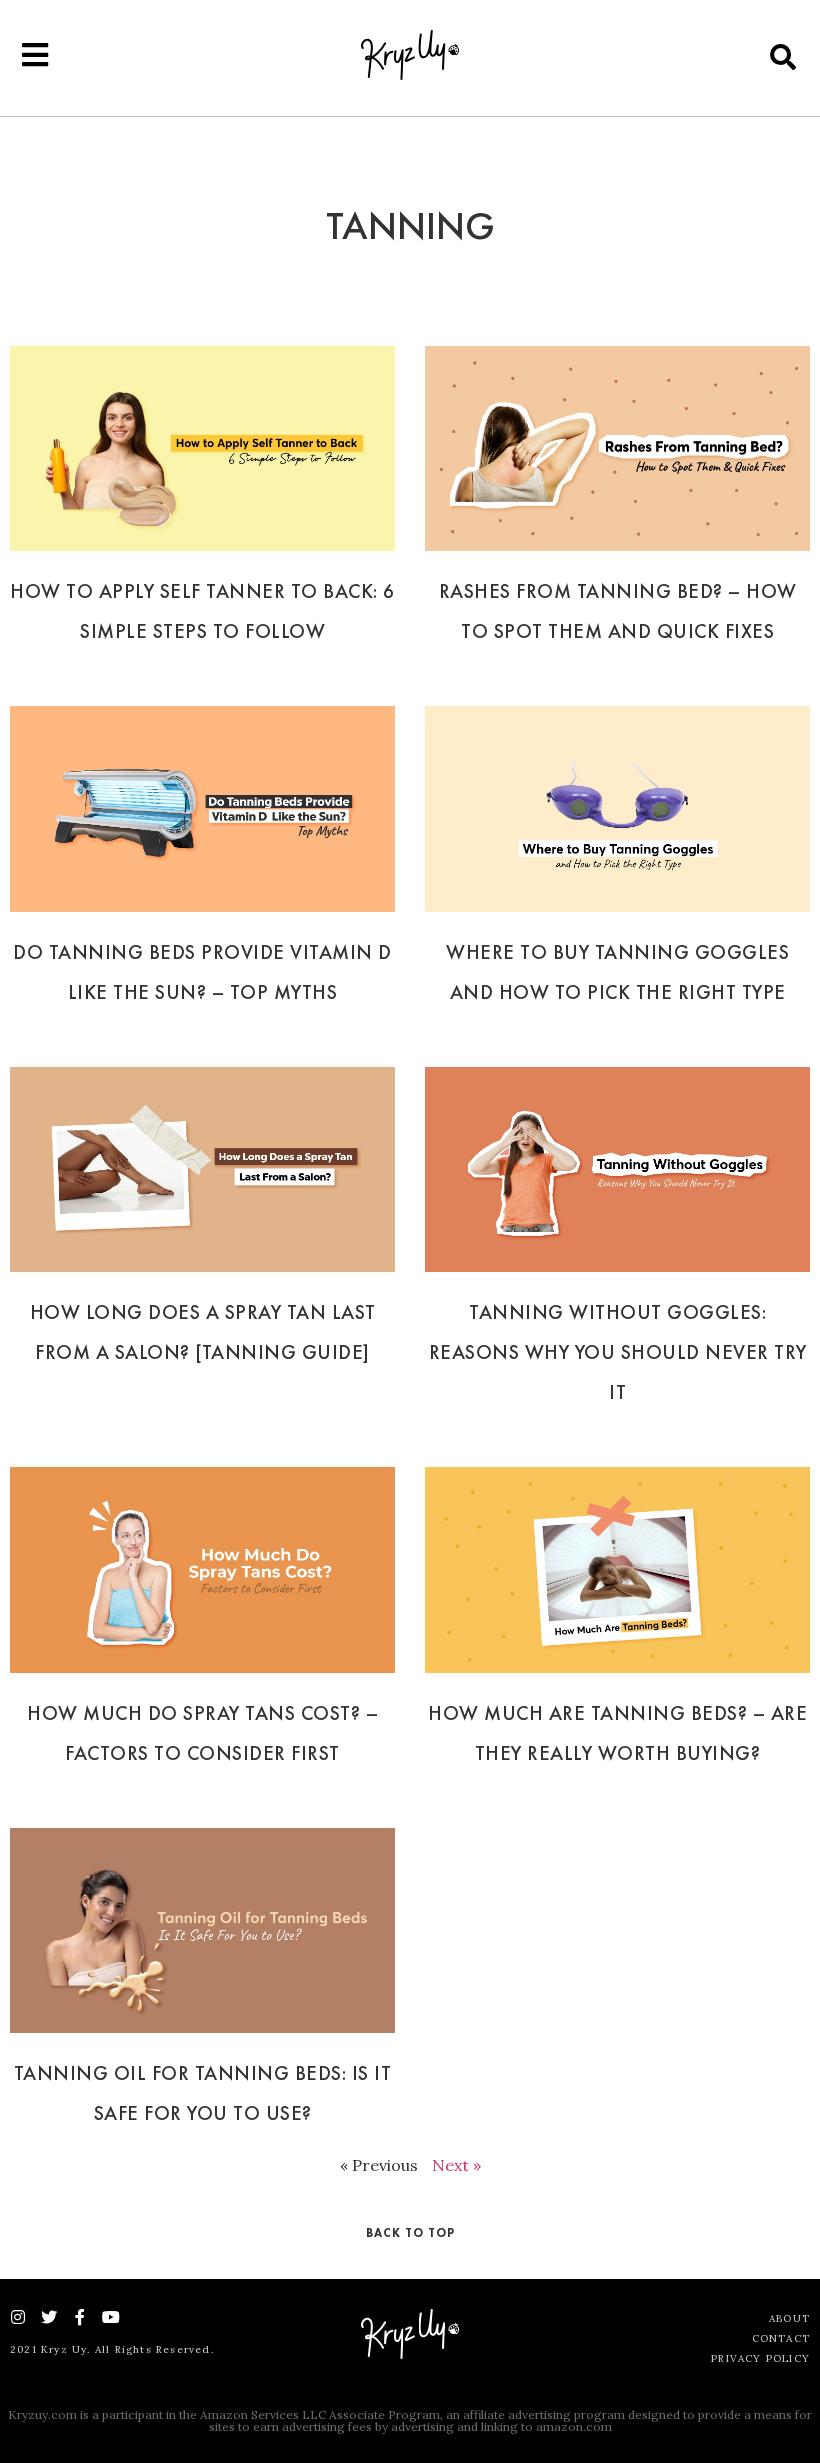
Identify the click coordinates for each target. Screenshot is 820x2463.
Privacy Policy (760, 2358)
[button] (783, 56)
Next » (456, 2165)
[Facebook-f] (80, 2317)
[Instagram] (18, 2317)
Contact (781, 2338)
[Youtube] (111, 2317)
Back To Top (410, 2233)
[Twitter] (49, 2317)
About (789, 2318)
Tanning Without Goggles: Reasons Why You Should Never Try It (618, 1352)
